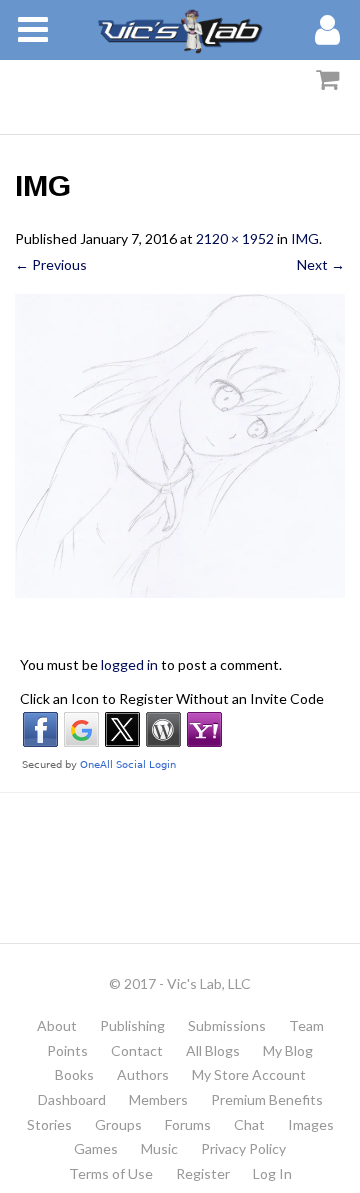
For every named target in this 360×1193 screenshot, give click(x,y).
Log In (272, 1173)
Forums (188, 1124)
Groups (118, 1124)
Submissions (227, 1025)
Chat (249, 1124)
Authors (143, 1074)
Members (158, 1099)
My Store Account (249, 1074)
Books (74, 1074)
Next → (321, 264)
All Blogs (213, 1050)
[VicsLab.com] (180, 30)
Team (306, 1025)
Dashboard (72, 1099)
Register (203, 1173)
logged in (129, 664)
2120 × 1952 (235, 238)
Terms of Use (111, 1173)
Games (96, 1148)
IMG (305, 238)
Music (159, 1148)
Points (67, 1050)
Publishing (132, 1025)
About (57, 1025)
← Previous (51, 264)
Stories (49, 1124)
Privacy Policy (243, 1148)
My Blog (288, 1050)
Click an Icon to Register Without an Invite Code (172, 698)
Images (311, 1124)
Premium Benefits (267, 1099)
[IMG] (180, 446)
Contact (137, 1050)
